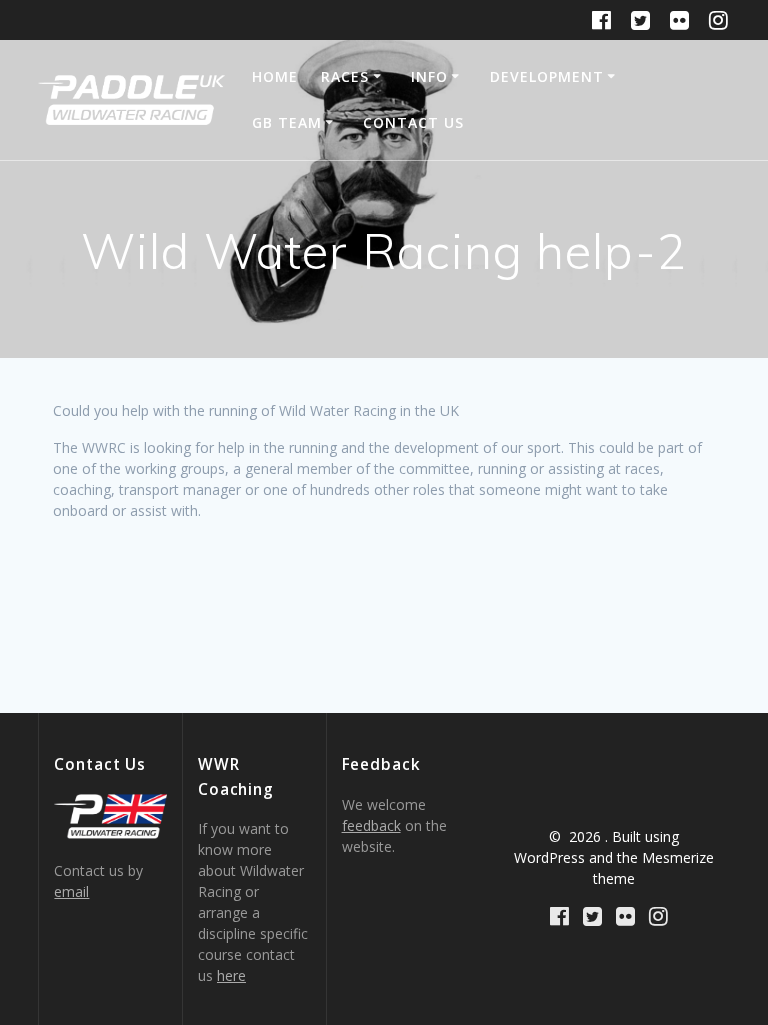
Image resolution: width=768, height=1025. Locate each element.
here (231, 975)
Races (345, 76)
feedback (371, 825)
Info (429, 76)
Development (547, 76)
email (71, 891)
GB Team (287, 122)
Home (275, 76)
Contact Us (413, 122)
